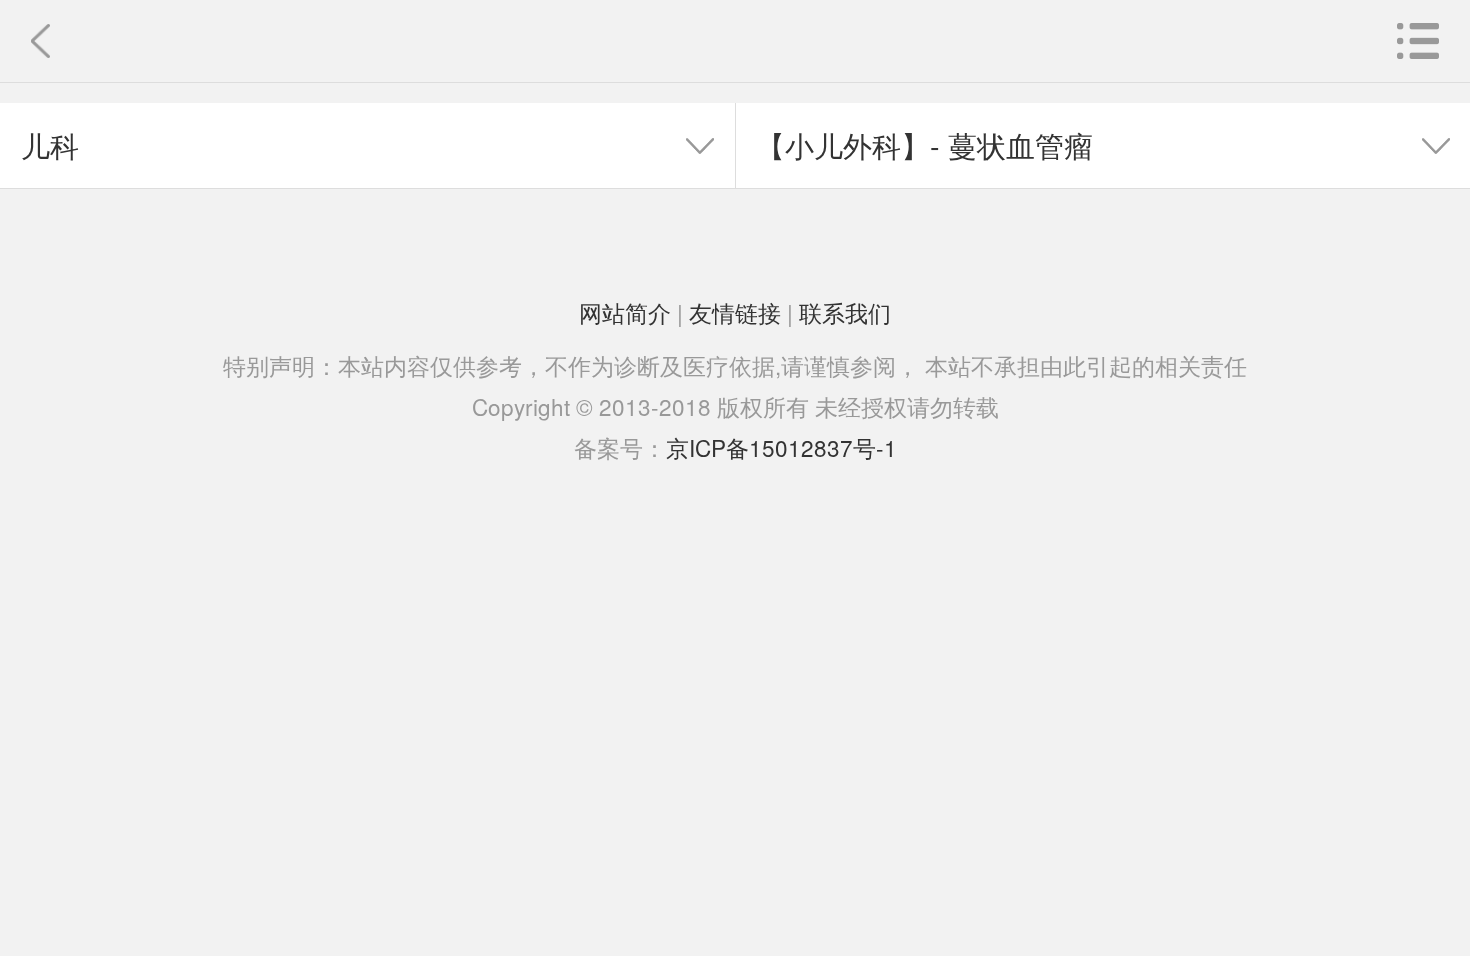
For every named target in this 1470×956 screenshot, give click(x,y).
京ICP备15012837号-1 (781, 447)
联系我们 (845, 312)
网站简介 (625, 312)
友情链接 (735, 312)
